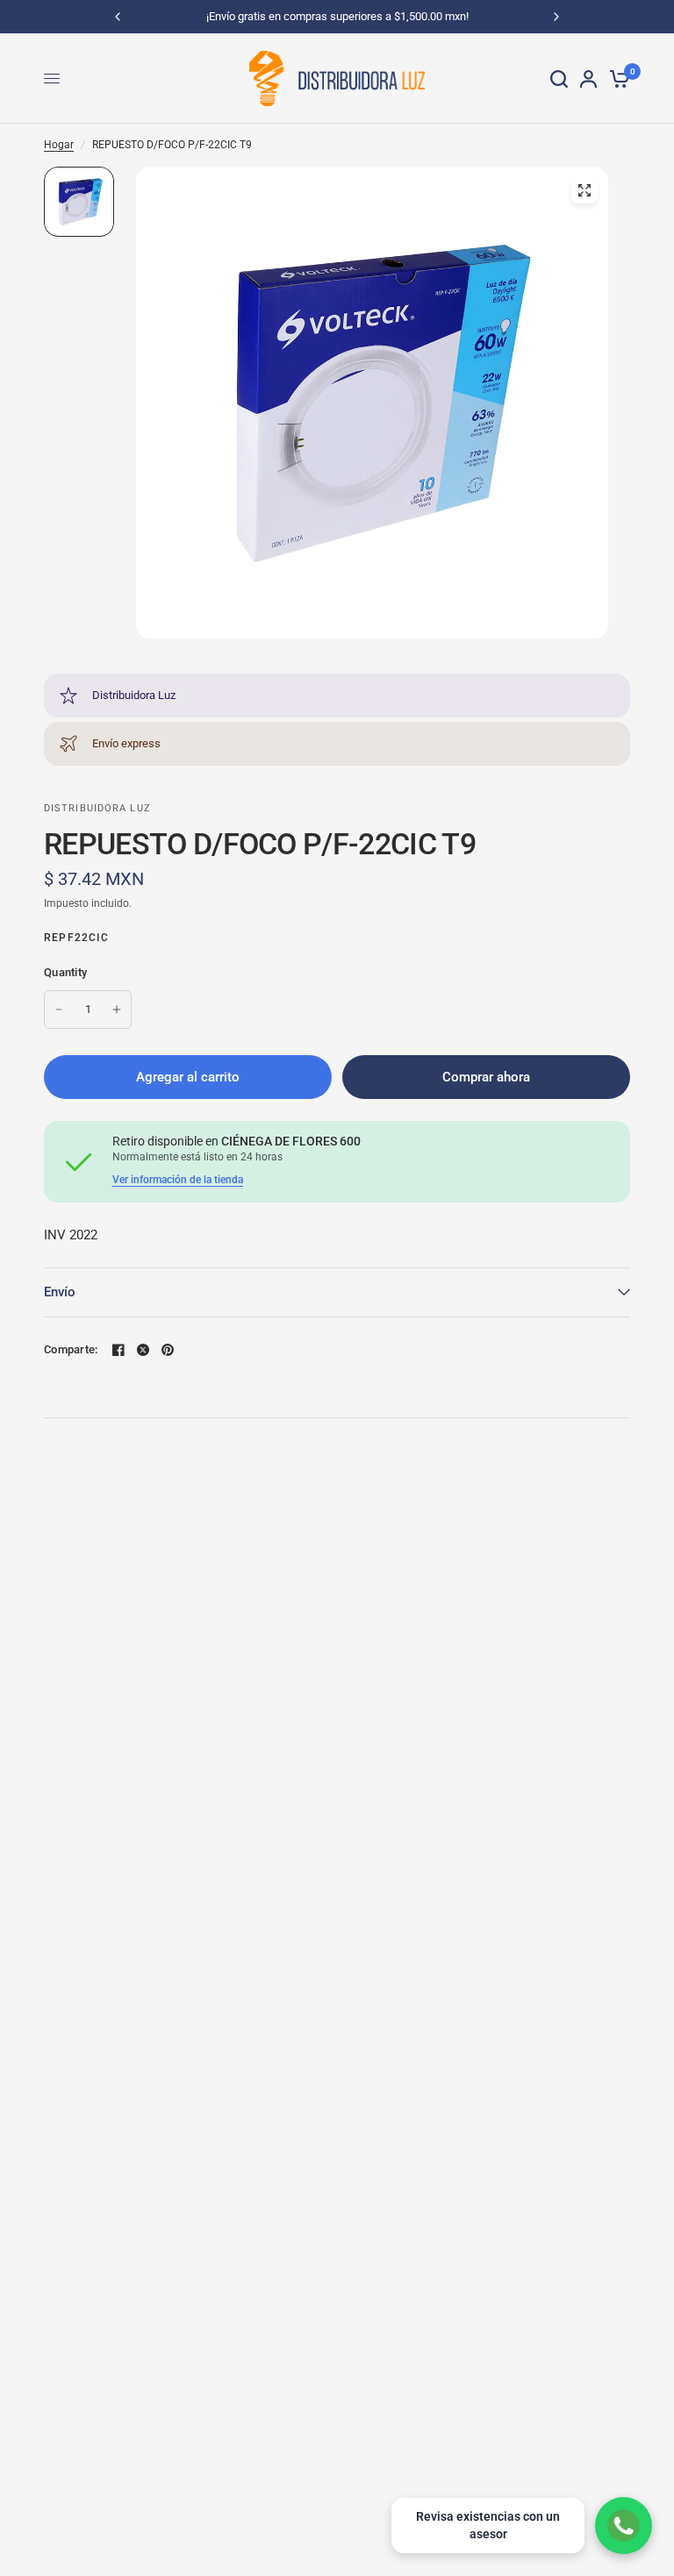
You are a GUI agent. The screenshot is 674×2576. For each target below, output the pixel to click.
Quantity (65, 972)
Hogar (59, 145)
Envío (60, 1292)
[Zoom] (584, 190)
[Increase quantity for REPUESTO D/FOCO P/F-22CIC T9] (117, 1010)
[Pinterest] (168, 1350)
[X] (143, 1350)
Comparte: (71, 1349)
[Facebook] (118, 1350)
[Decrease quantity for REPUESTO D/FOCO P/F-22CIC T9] (59, 1010)
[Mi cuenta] (588, 78)
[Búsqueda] (559, 78)
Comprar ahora (486, 1077)
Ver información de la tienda (178, 1180)
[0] (617, 78)
